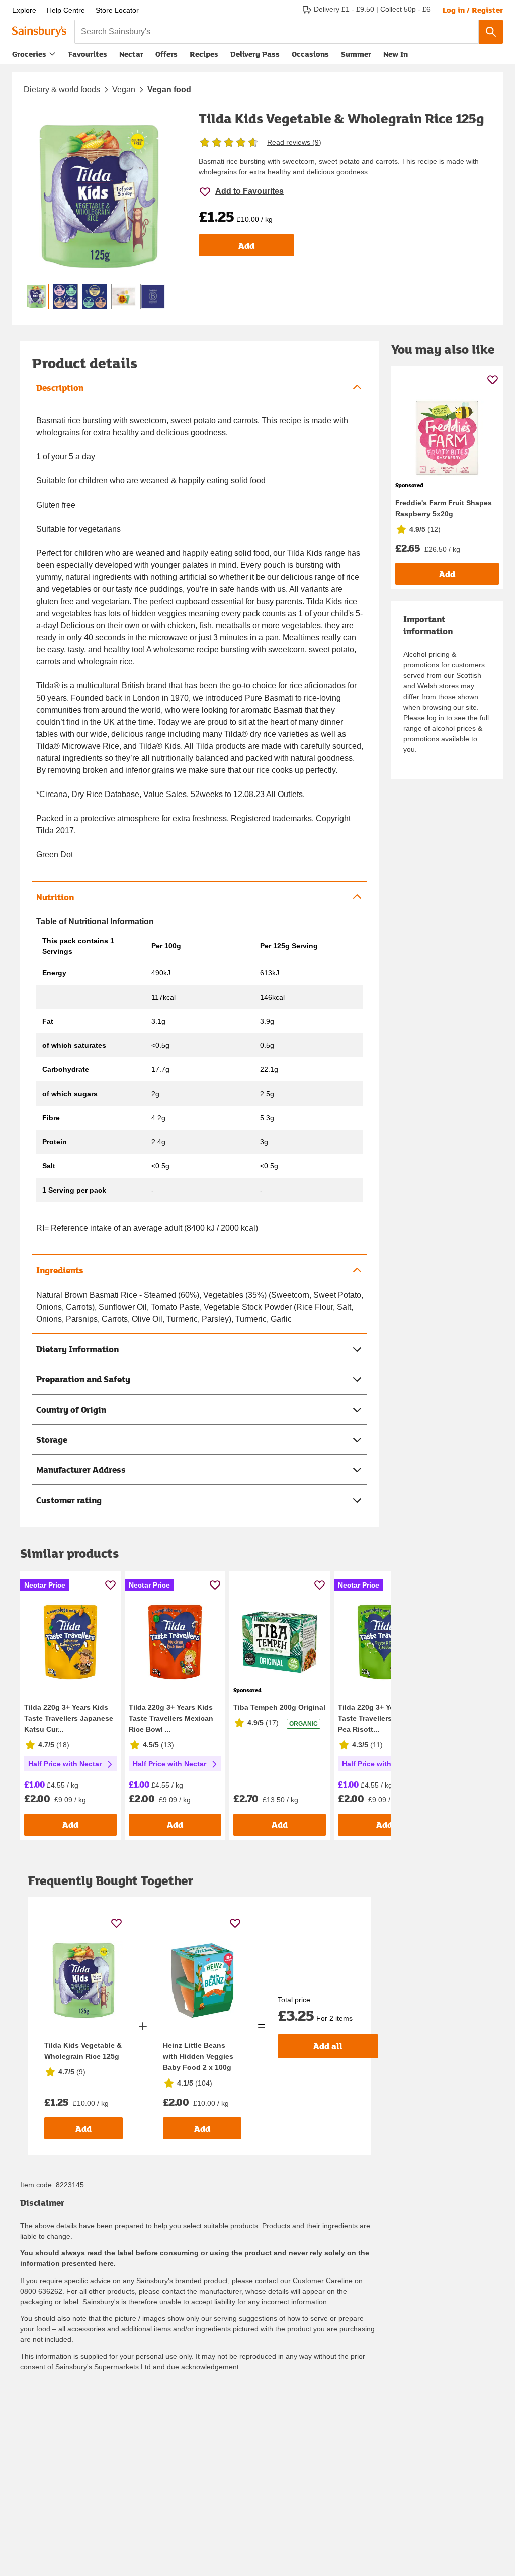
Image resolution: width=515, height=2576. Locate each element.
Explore (24, 10)
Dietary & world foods (62, 90)
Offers (166, 54)
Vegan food (169, 90)
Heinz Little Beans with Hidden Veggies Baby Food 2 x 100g (198, 2056)
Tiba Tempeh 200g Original (279, 1707)
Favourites (88, 54)
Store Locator (117, 10)
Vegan (124, 90)
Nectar (131, 54)
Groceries (29, 54)
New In (396, 54)
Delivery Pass (255, 56)
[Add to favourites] (110, 1585)
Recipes (204, 54)
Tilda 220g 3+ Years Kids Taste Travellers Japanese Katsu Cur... (69, 1718)
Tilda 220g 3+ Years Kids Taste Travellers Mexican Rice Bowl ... (171, 1718)
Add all (328, 2046)
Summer (356, 54)
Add (246, 245)
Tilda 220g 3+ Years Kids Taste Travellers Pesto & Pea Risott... (380, 1718)
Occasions (310, 54)
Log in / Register (473, 10)
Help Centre (66, 10)
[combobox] (277, 32)
